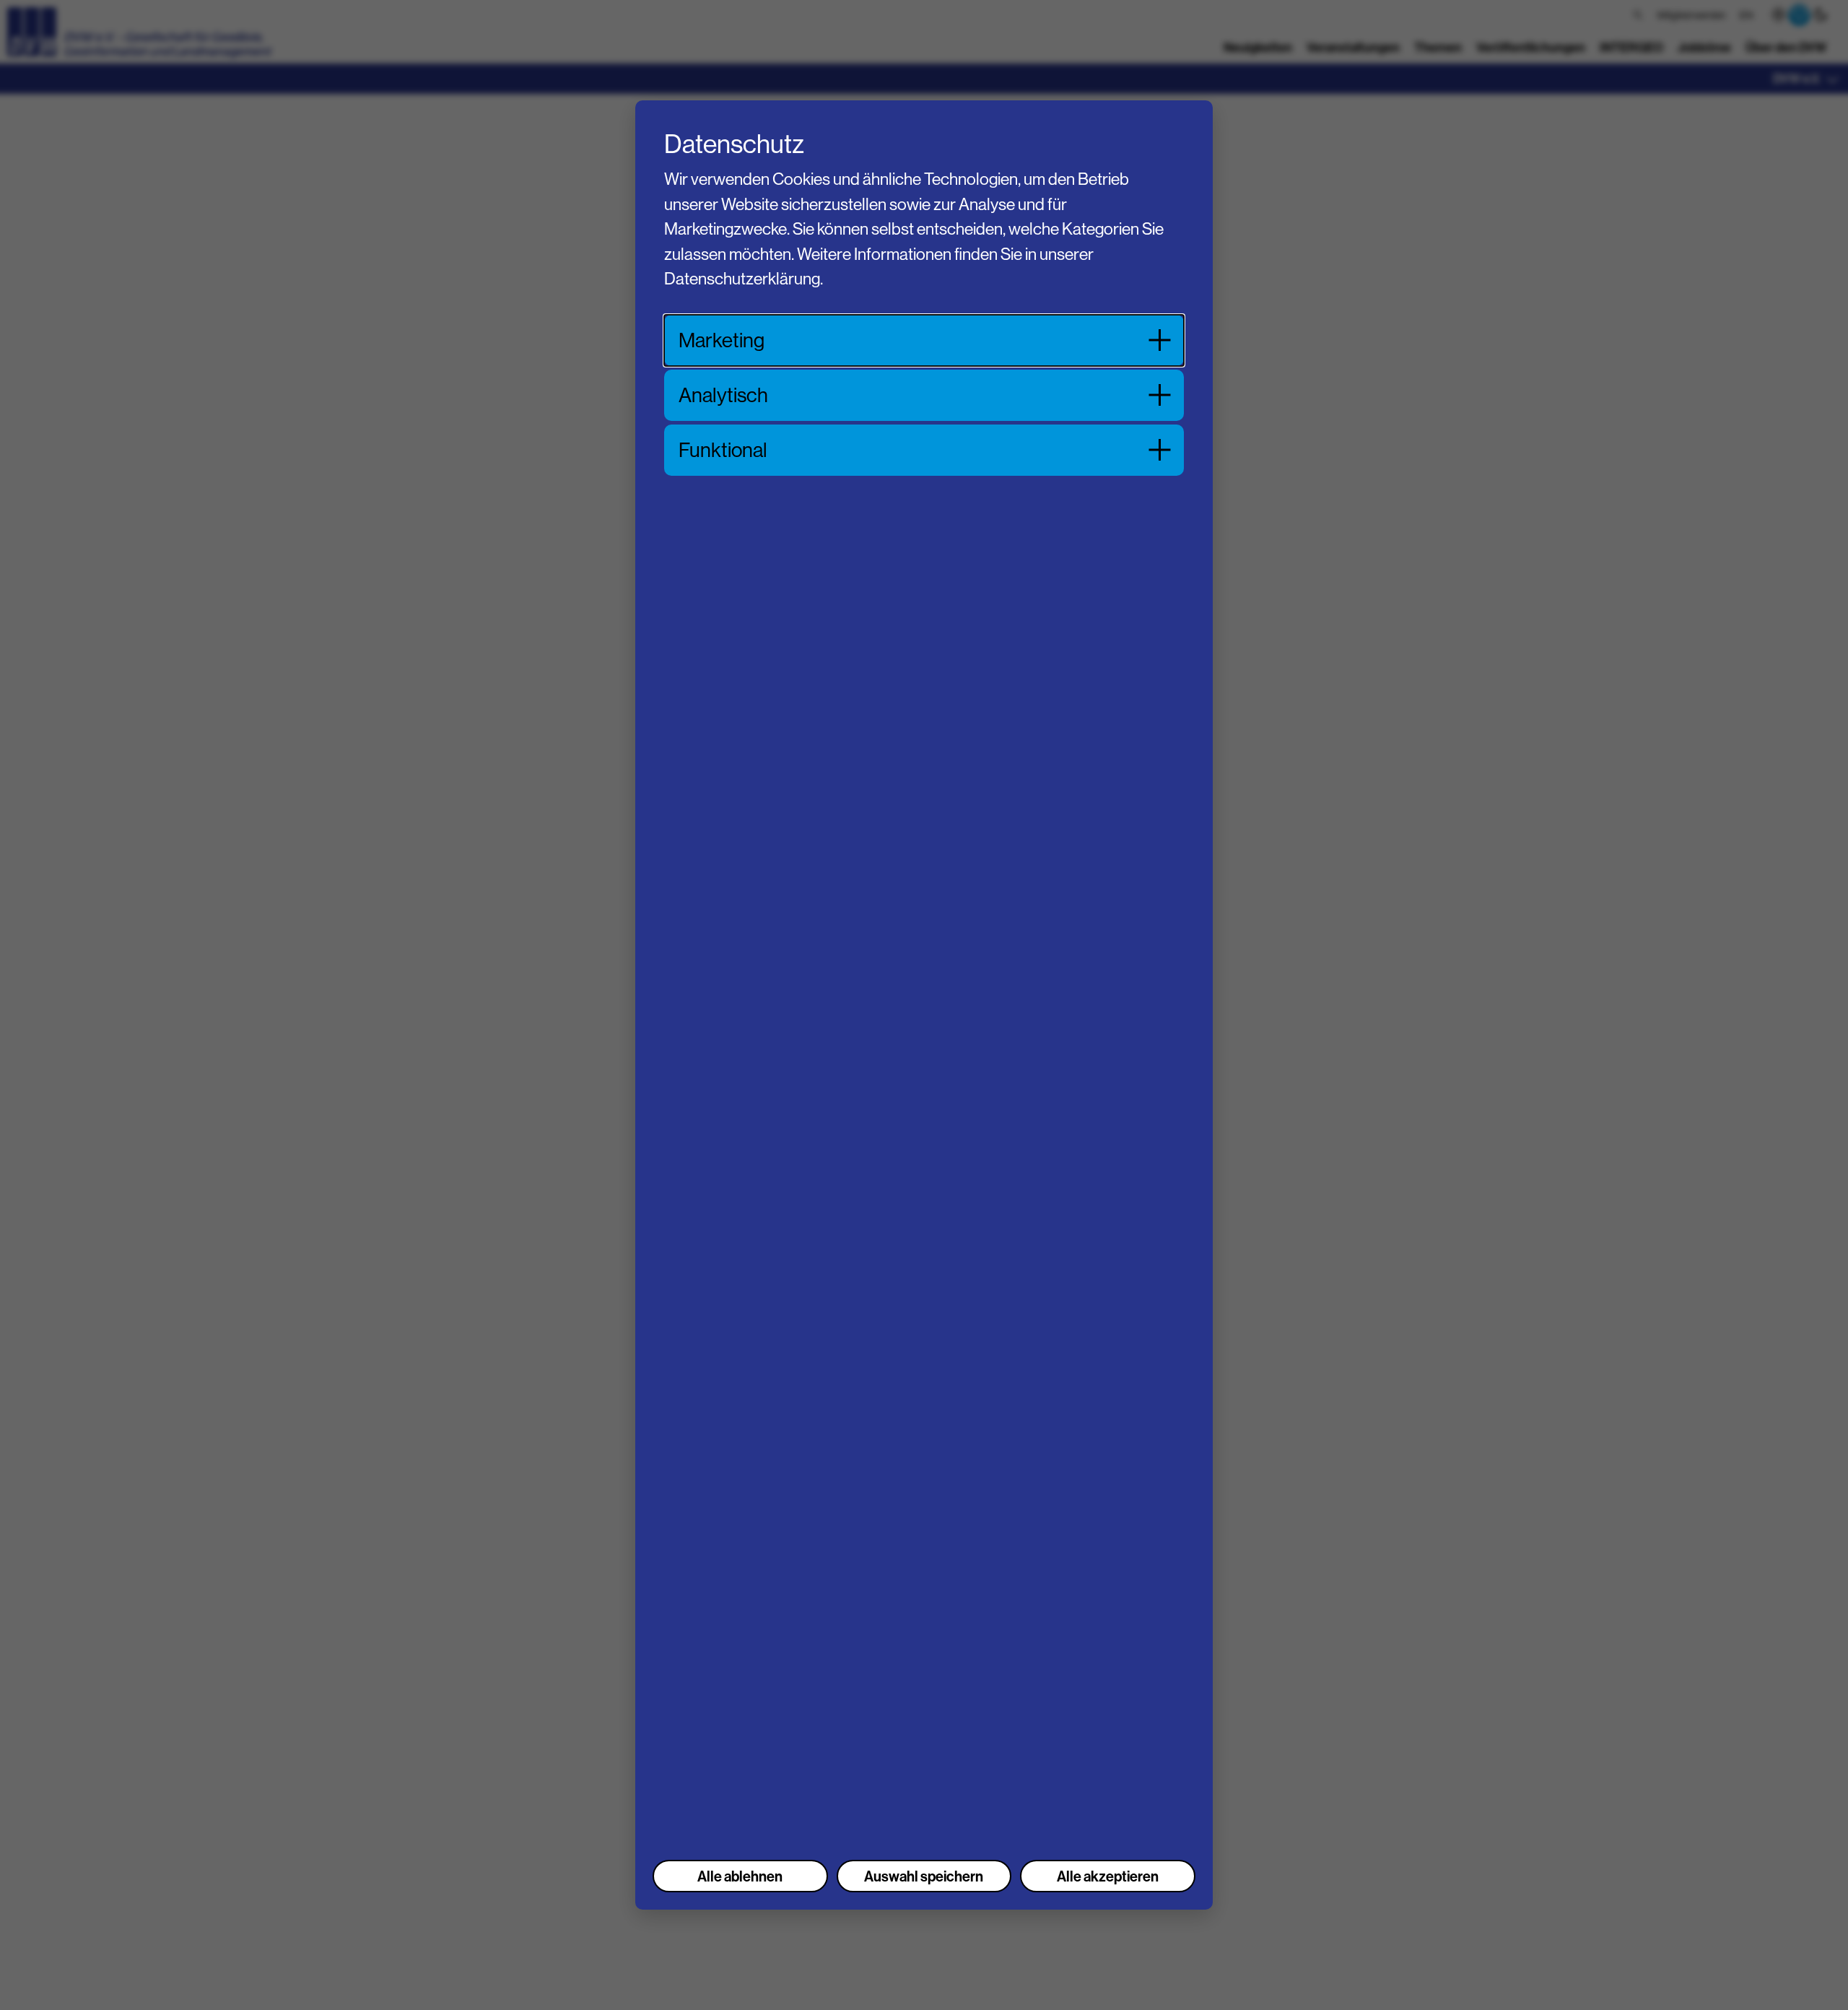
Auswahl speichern (924, 1876)
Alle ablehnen (740, 1876)
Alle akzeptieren (1108, 1876)
